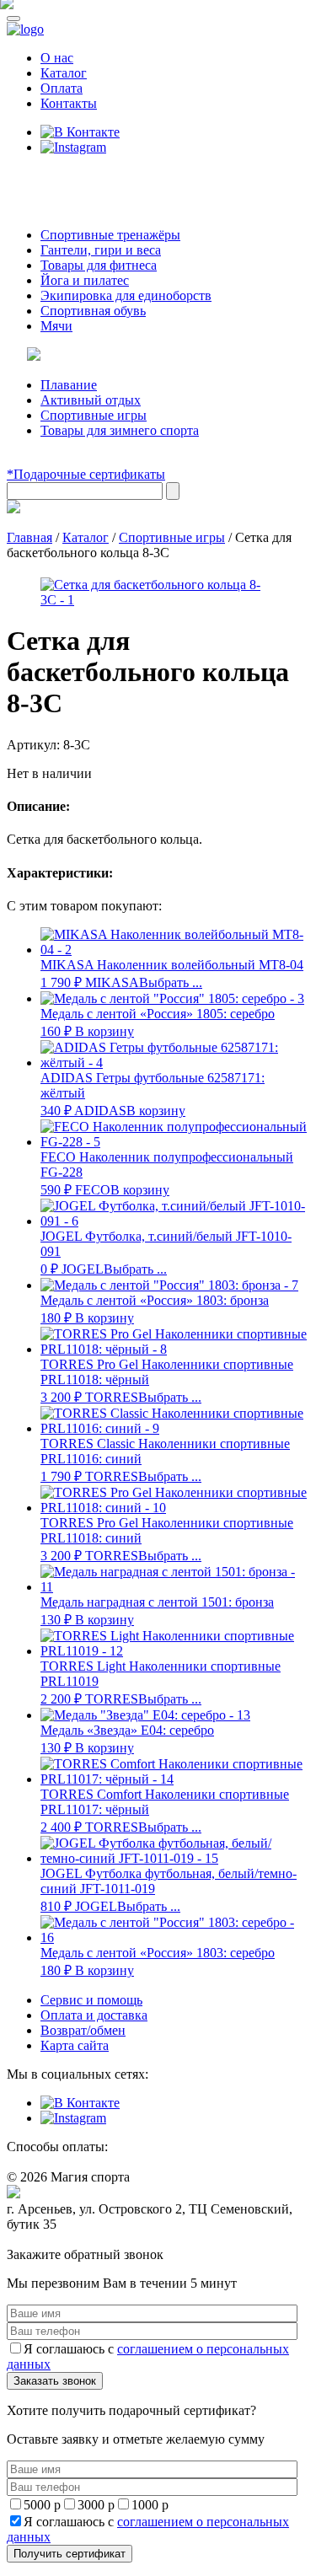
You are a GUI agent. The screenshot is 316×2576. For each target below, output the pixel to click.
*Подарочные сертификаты (86, 474)
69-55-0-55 (58, 179)
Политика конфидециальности (84, 2240)
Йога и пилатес (85, 280)
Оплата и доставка (94, 2015)
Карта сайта (75, 2045)
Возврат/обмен (83, 2030)
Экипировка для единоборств (126, 295)
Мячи (56, 326)
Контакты (69, 103)
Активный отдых (91, 400)
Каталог (64, 73)
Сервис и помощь (91, 2000)
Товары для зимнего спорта (120, 430)
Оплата (62, 88)
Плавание (69, 385)
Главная (29, 537)
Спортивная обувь (93, 311)
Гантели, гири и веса (101, 250)
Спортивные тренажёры (110, 235)
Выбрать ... (171, 982)
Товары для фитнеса (99, 265)
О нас (57, 58)
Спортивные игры (94, 415)
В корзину (104, 1031)
